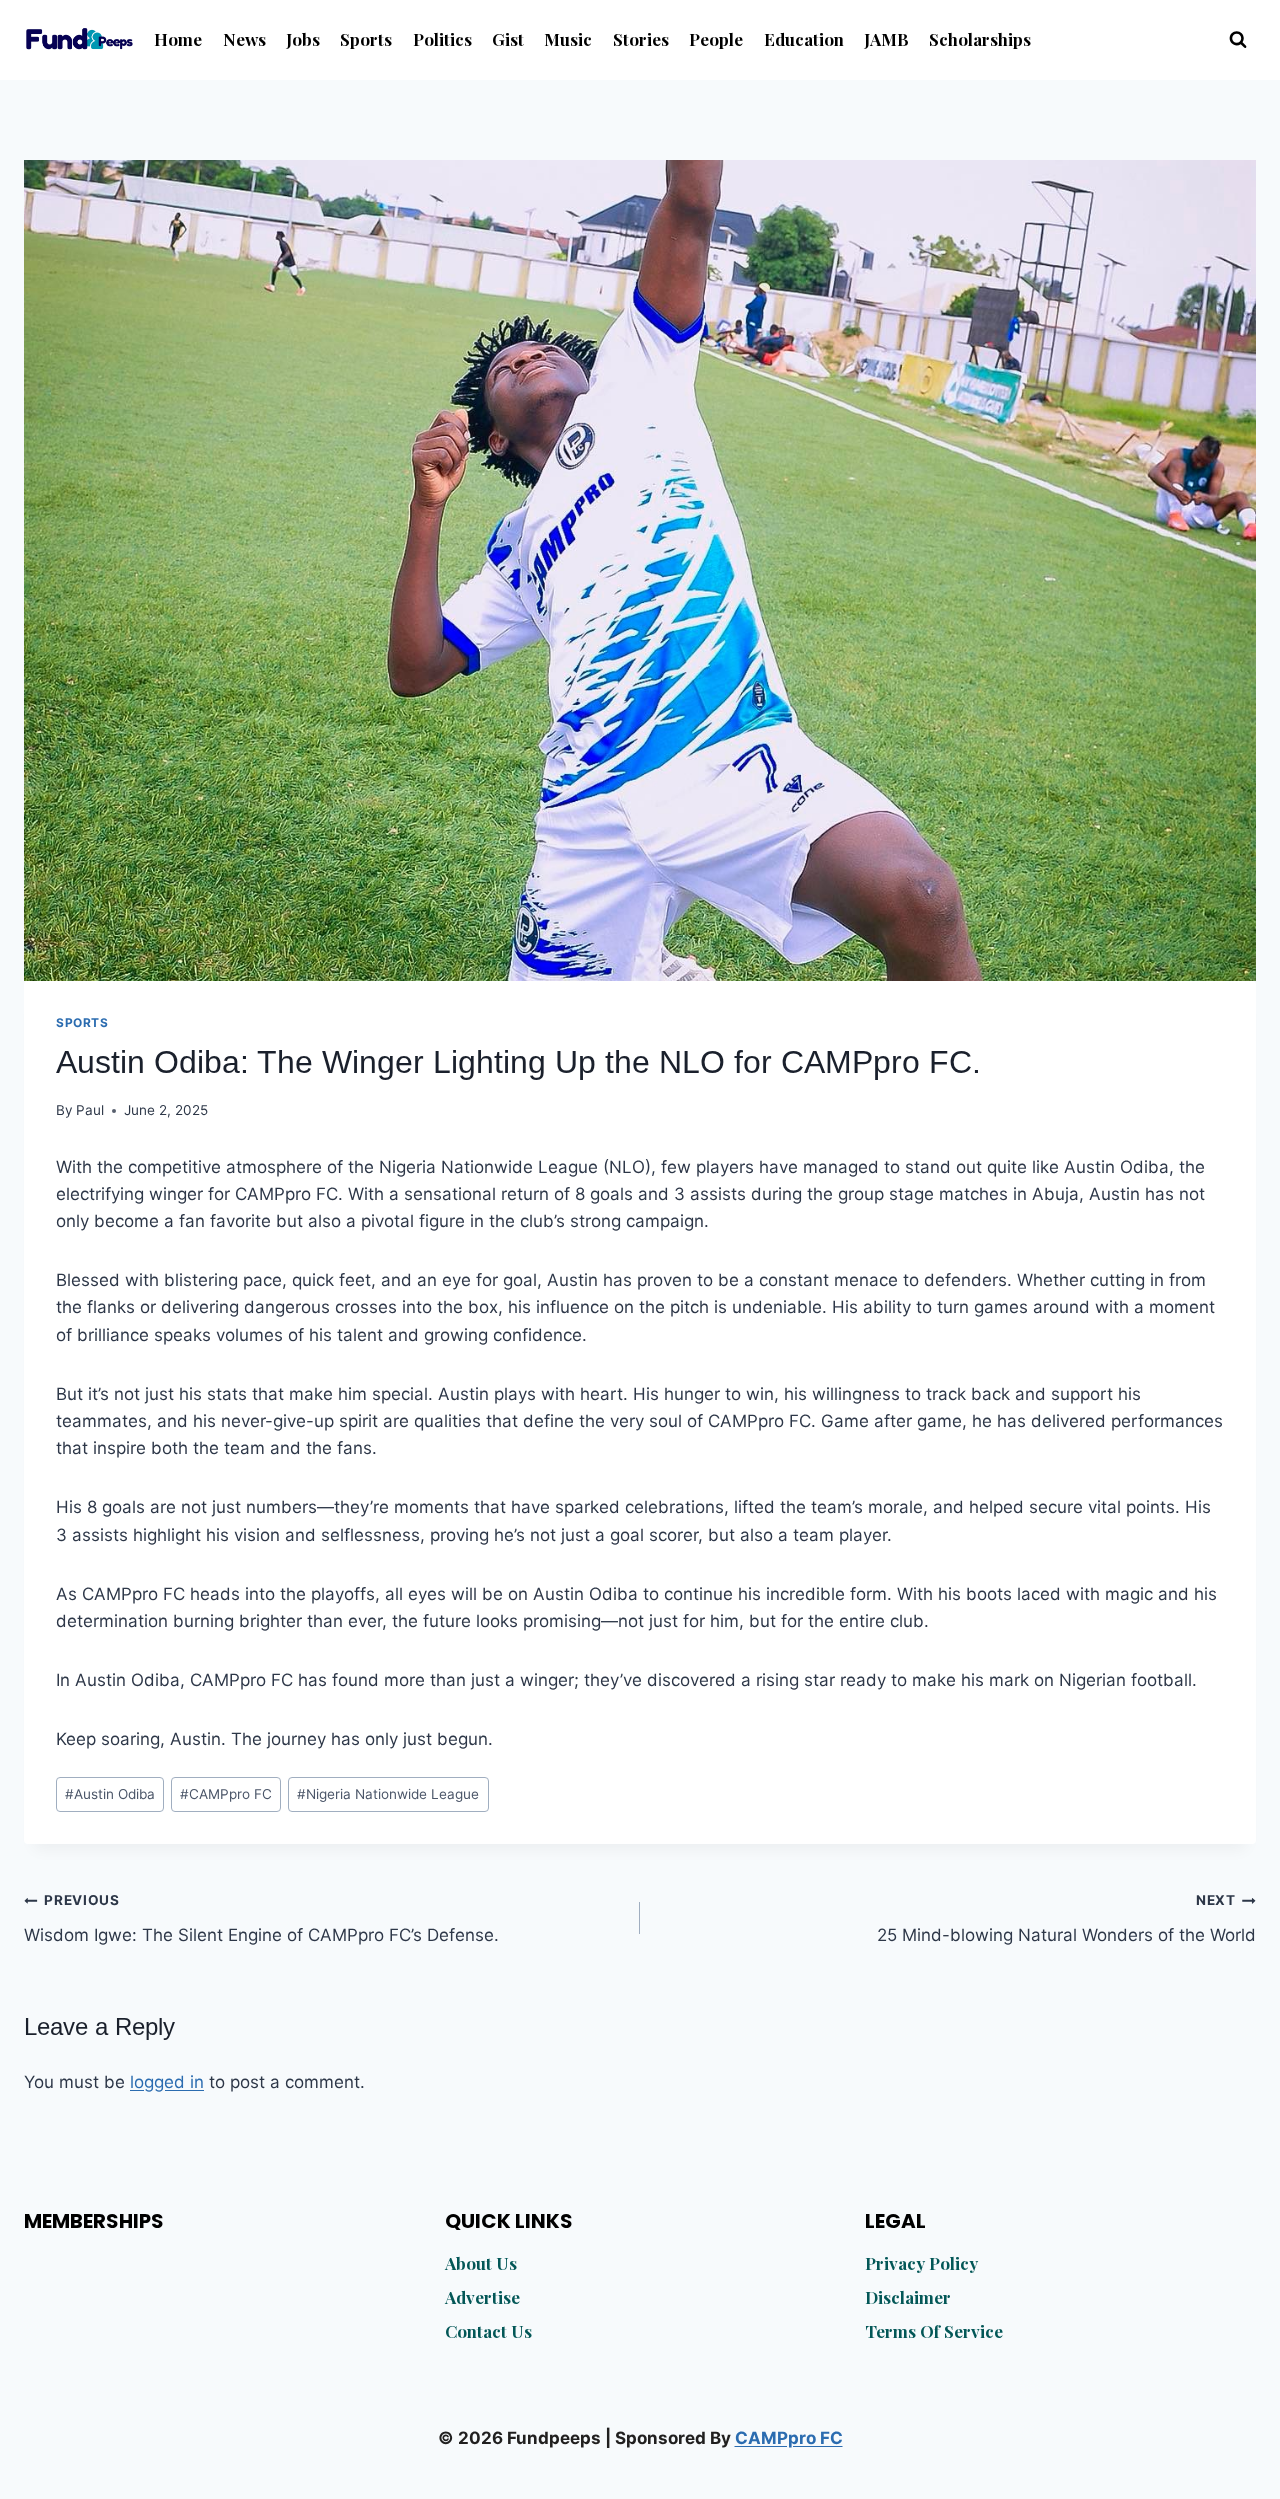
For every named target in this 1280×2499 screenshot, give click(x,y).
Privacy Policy (921, 2263)
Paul (90, 1110)
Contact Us (488, 2331)
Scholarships (980, 39)
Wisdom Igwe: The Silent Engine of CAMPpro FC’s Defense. (261, 1918)
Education (804, 39)
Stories (641, 39)
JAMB (886, 39)
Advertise (482, 2297)
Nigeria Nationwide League (388, 1794)
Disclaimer (908, 2297)
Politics (442, 39)
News (244, 39)
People (716, 39)
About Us (481, 2263)
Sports (366, 39)
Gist (508, 39)
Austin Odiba (110, 1794)
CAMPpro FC (226, 1794)
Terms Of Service (934, 2331)
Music (568, 39)
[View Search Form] (1238, 40)
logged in (167, 2082)
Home (178, 39)
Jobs (303, 39)
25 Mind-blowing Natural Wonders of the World (1066, 1918)
